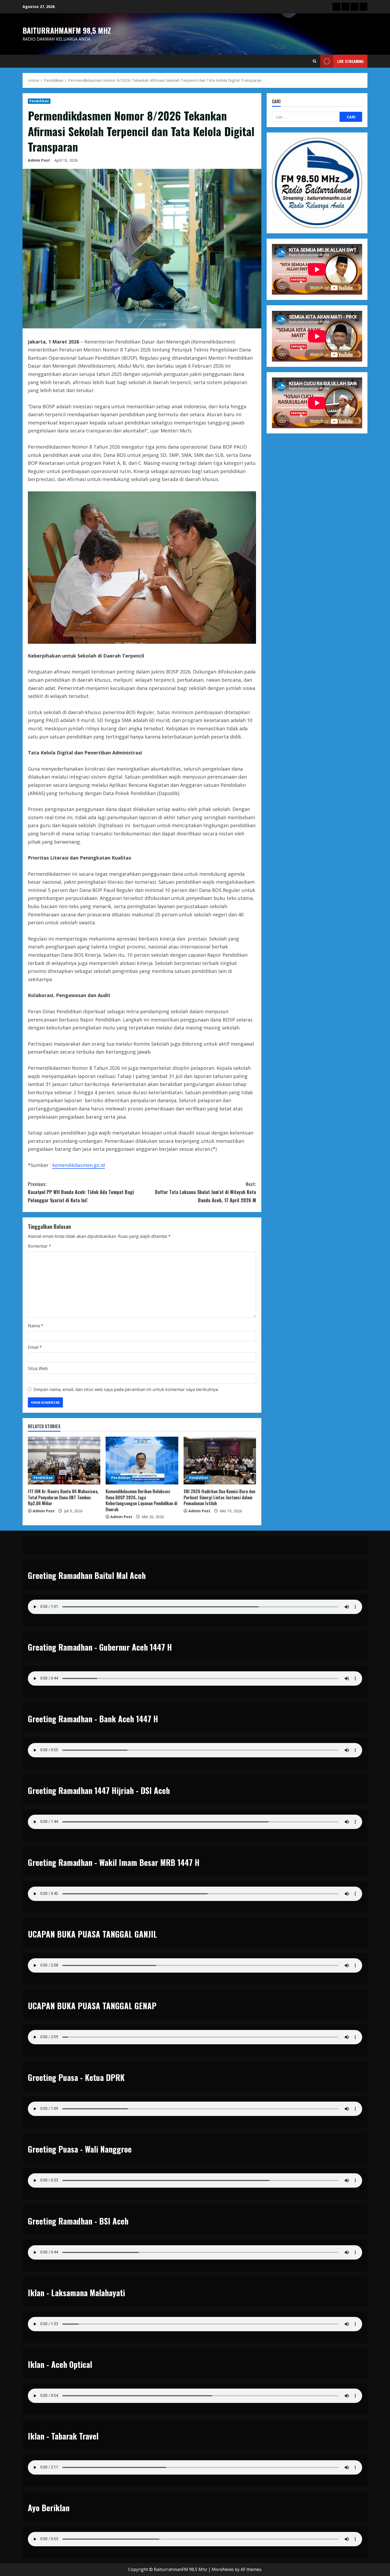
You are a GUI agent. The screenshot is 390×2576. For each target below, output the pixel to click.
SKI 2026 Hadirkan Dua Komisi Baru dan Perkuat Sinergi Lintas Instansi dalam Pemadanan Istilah (219, 1497)
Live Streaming (350, 61)
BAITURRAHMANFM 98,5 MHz (67, 30)
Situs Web (38, 1368)
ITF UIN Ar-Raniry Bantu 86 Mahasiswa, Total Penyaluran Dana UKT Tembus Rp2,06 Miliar (63, 1497)
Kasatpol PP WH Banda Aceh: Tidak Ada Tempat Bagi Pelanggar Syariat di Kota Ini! (81, 1192)
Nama (36, 1326)
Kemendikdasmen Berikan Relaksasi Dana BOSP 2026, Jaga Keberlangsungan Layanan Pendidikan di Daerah (141, 1500)
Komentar (40, 1246)
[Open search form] (315, 61)
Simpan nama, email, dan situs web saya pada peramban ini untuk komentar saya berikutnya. (126, 1389)
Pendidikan (39, 101)
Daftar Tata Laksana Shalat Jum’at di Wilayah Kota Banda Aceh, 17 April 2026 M (205, 1192)
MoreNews (223, 2569)
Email (35, 1347)
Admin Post (39, 160)
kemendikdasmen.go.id (79, 1165)
